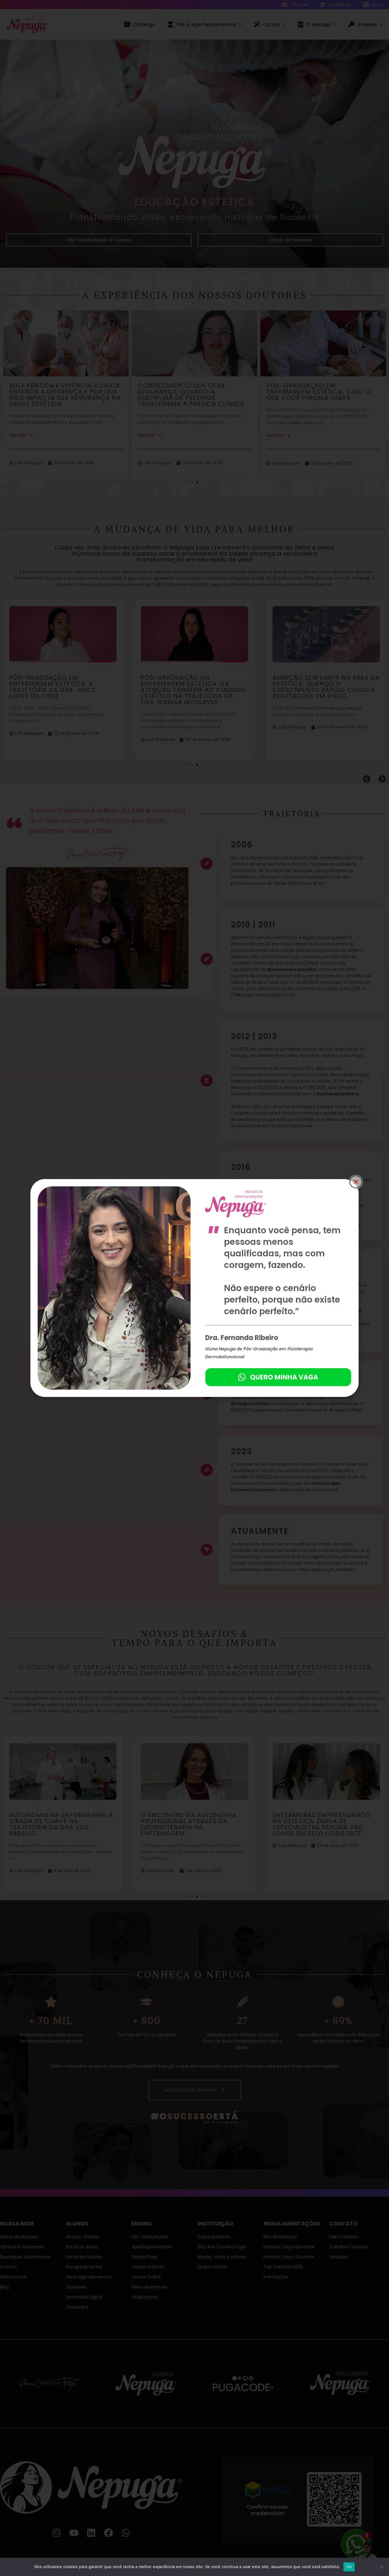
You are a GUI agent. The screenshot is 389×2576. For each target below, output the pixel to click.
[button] (356, 1182)
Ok (349, 2567)
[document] (194, 1288)
